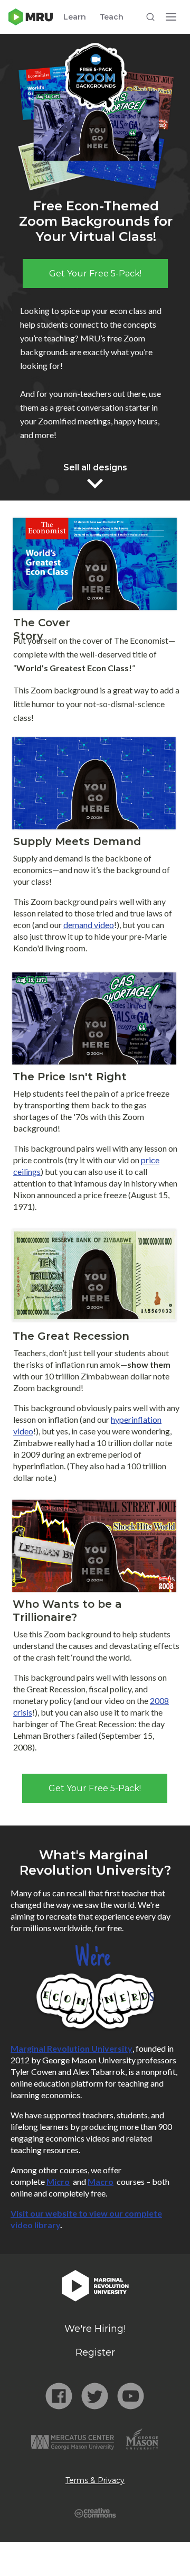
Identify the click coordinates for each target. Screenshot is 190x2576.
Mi (51, 2181)
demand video (89, 925)
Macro (101, 2181)
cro (63, 2181)
